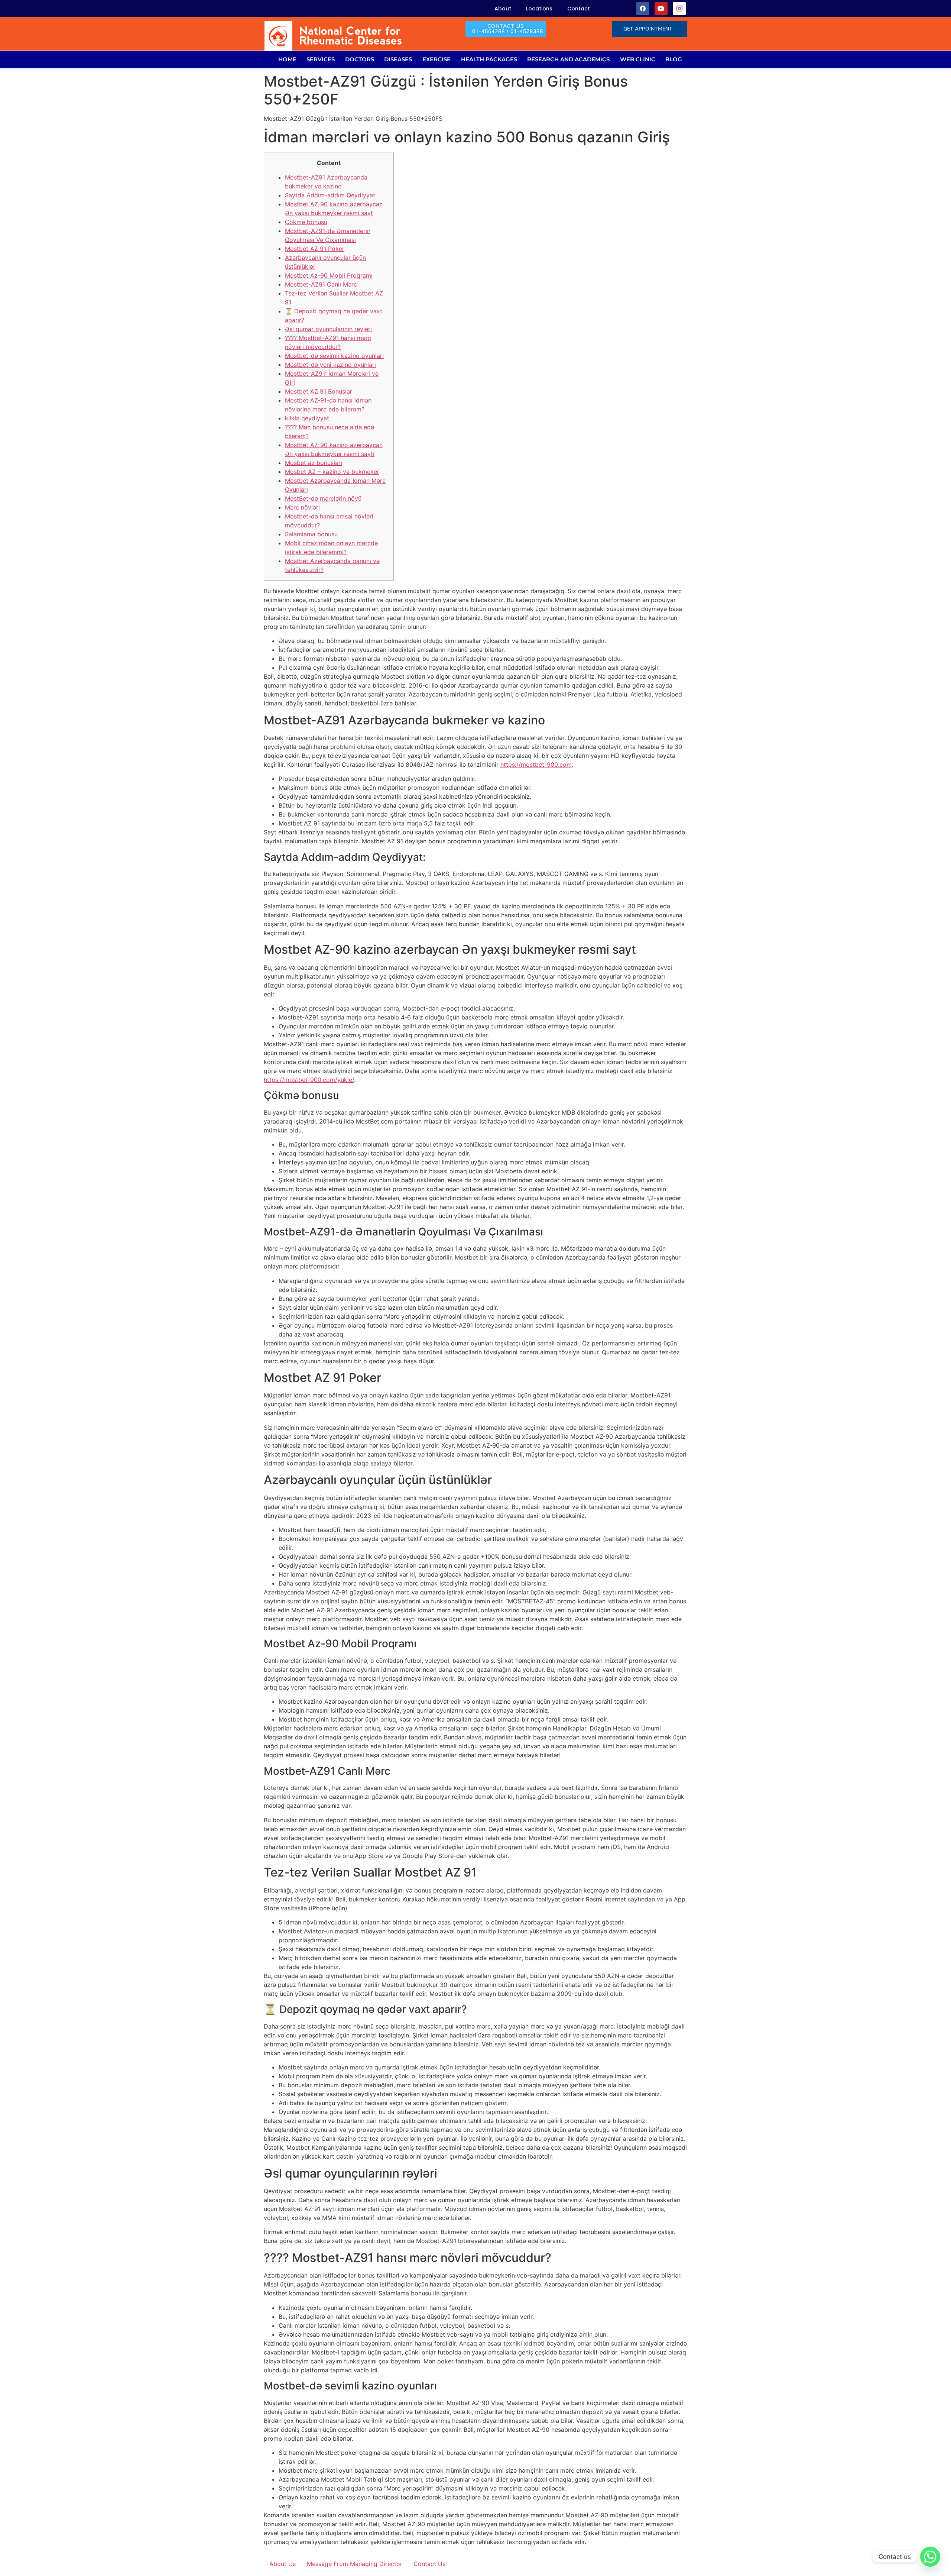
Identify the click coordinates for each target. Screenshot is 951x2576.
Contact (579, 9)
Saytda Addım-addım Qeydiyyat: (331, 195)
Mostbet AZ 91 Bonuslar (319, 391)
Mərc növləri (302, 507)
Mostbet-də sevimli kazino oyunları (334, 356)
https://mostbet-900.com (536, 765)
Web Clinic (638, 59)
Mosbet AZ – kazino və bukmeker (332, 472)
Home (287, 59)
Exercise (436, 59)
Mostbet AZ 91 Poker (315, 249)
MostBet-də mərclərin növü (323, 498)
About (503, 9)
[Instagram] (679, 8)
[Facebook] (643, 8)
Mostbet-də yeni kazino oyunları (330, 365)
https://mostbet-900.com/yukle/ (309, 1080)
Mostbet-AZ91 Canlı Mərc (321, 284)
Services (321, 59)
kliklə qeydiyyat (307, 418)
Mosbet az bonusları (314, 463)
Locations (539, 9)
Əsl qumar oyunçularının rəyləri (328, 329)
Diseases (398, 59)
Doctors (360, 59)
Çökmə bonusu (306, 222)
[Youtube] (661, 8)
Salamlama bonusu (311, 534)
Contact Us (429, 2564)
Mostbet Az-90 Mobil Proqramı (329, 275)
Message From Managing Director (355, 2564)
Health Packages (489, 59)
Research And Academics (568, 59)
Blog (674, 59)
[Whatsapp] (930, 2557)
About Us (283, 2564)
